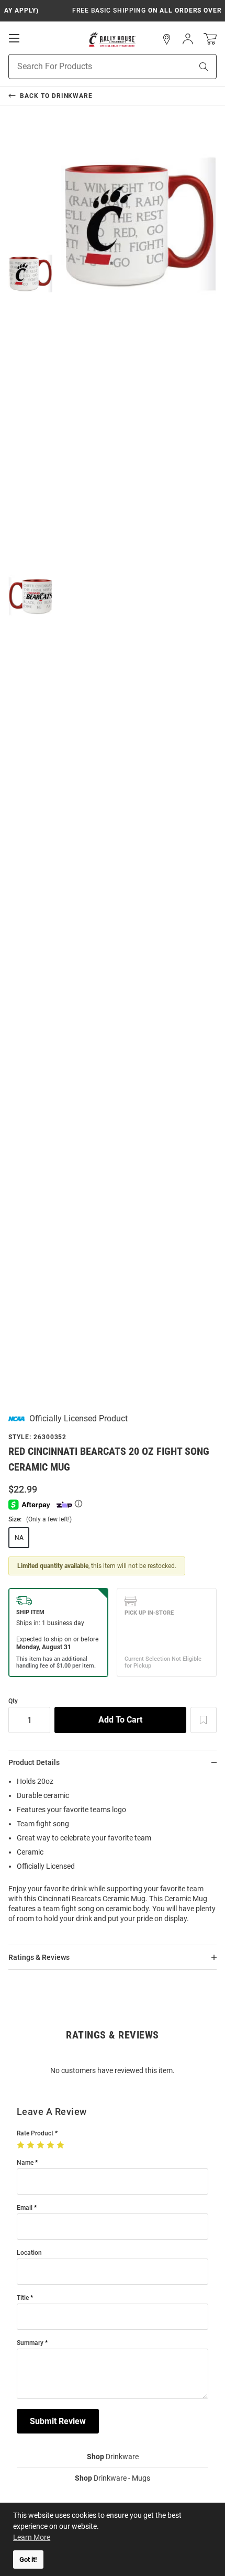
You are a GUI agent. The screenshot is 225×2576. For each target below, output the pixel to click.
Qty (13, 1701)
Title (23, 2298)
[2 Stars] (32, 2145)
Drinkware (113, 2457)
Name (25, 2163)
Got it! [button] (28, 2559)
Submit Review (58, 2421)
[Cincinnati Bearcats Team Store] (112, 39)
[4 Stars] (52, 2145)
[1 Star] (22, 2145)
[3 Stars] (42, 2145)
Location (29, 2253)
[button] (167, 39)
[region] (113, 1853)
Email (25, 2208)
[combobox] (87, 67)
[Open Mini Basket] (210, 39)
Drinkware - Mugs (113, 2478)
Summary (30, 2343)
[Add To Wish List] (204, 1720)
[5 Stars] (61, 2145)
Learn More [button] (32, 2537)
